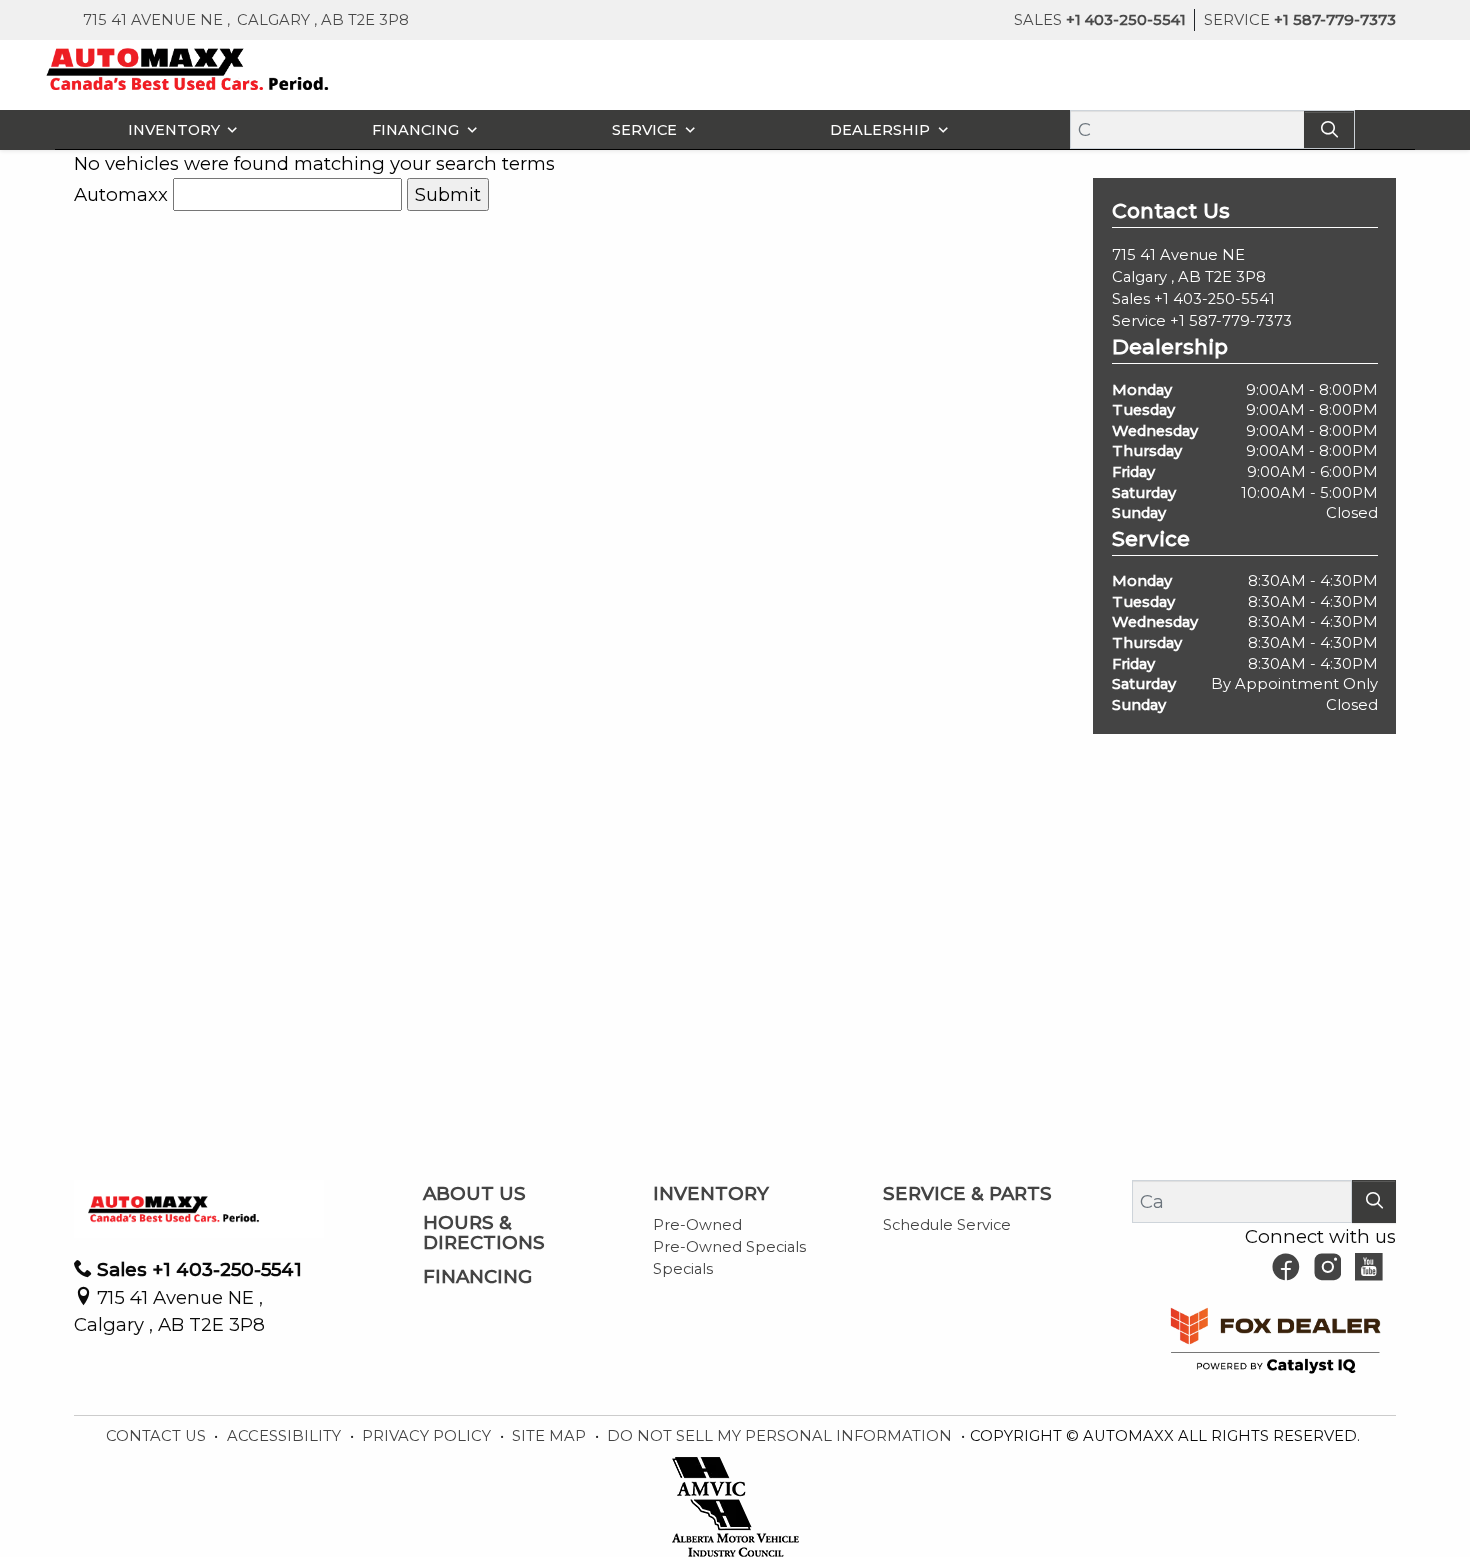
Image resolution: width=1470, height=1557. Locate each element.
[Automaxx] (229, 67)
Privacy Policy (428, 1436)
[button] (178, 129)
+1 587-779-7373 (1231, 321)
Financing (477, 1277)
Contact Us (158, 1436)
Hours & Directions (484, 1233)
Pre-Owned (697, 1225)
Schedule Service (947, 1225)
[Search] (1329, 129)
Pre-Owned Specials (729, 1247)
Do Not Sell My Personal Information (781, 1436)
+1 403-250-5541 (1214, 299)
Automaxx (121, 194)
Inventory (711, 1194)
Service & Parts (967, 1194)
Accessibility (286, 1436)
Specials (683, 1269)
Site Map (551, 1436)
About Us (474, 1194)
